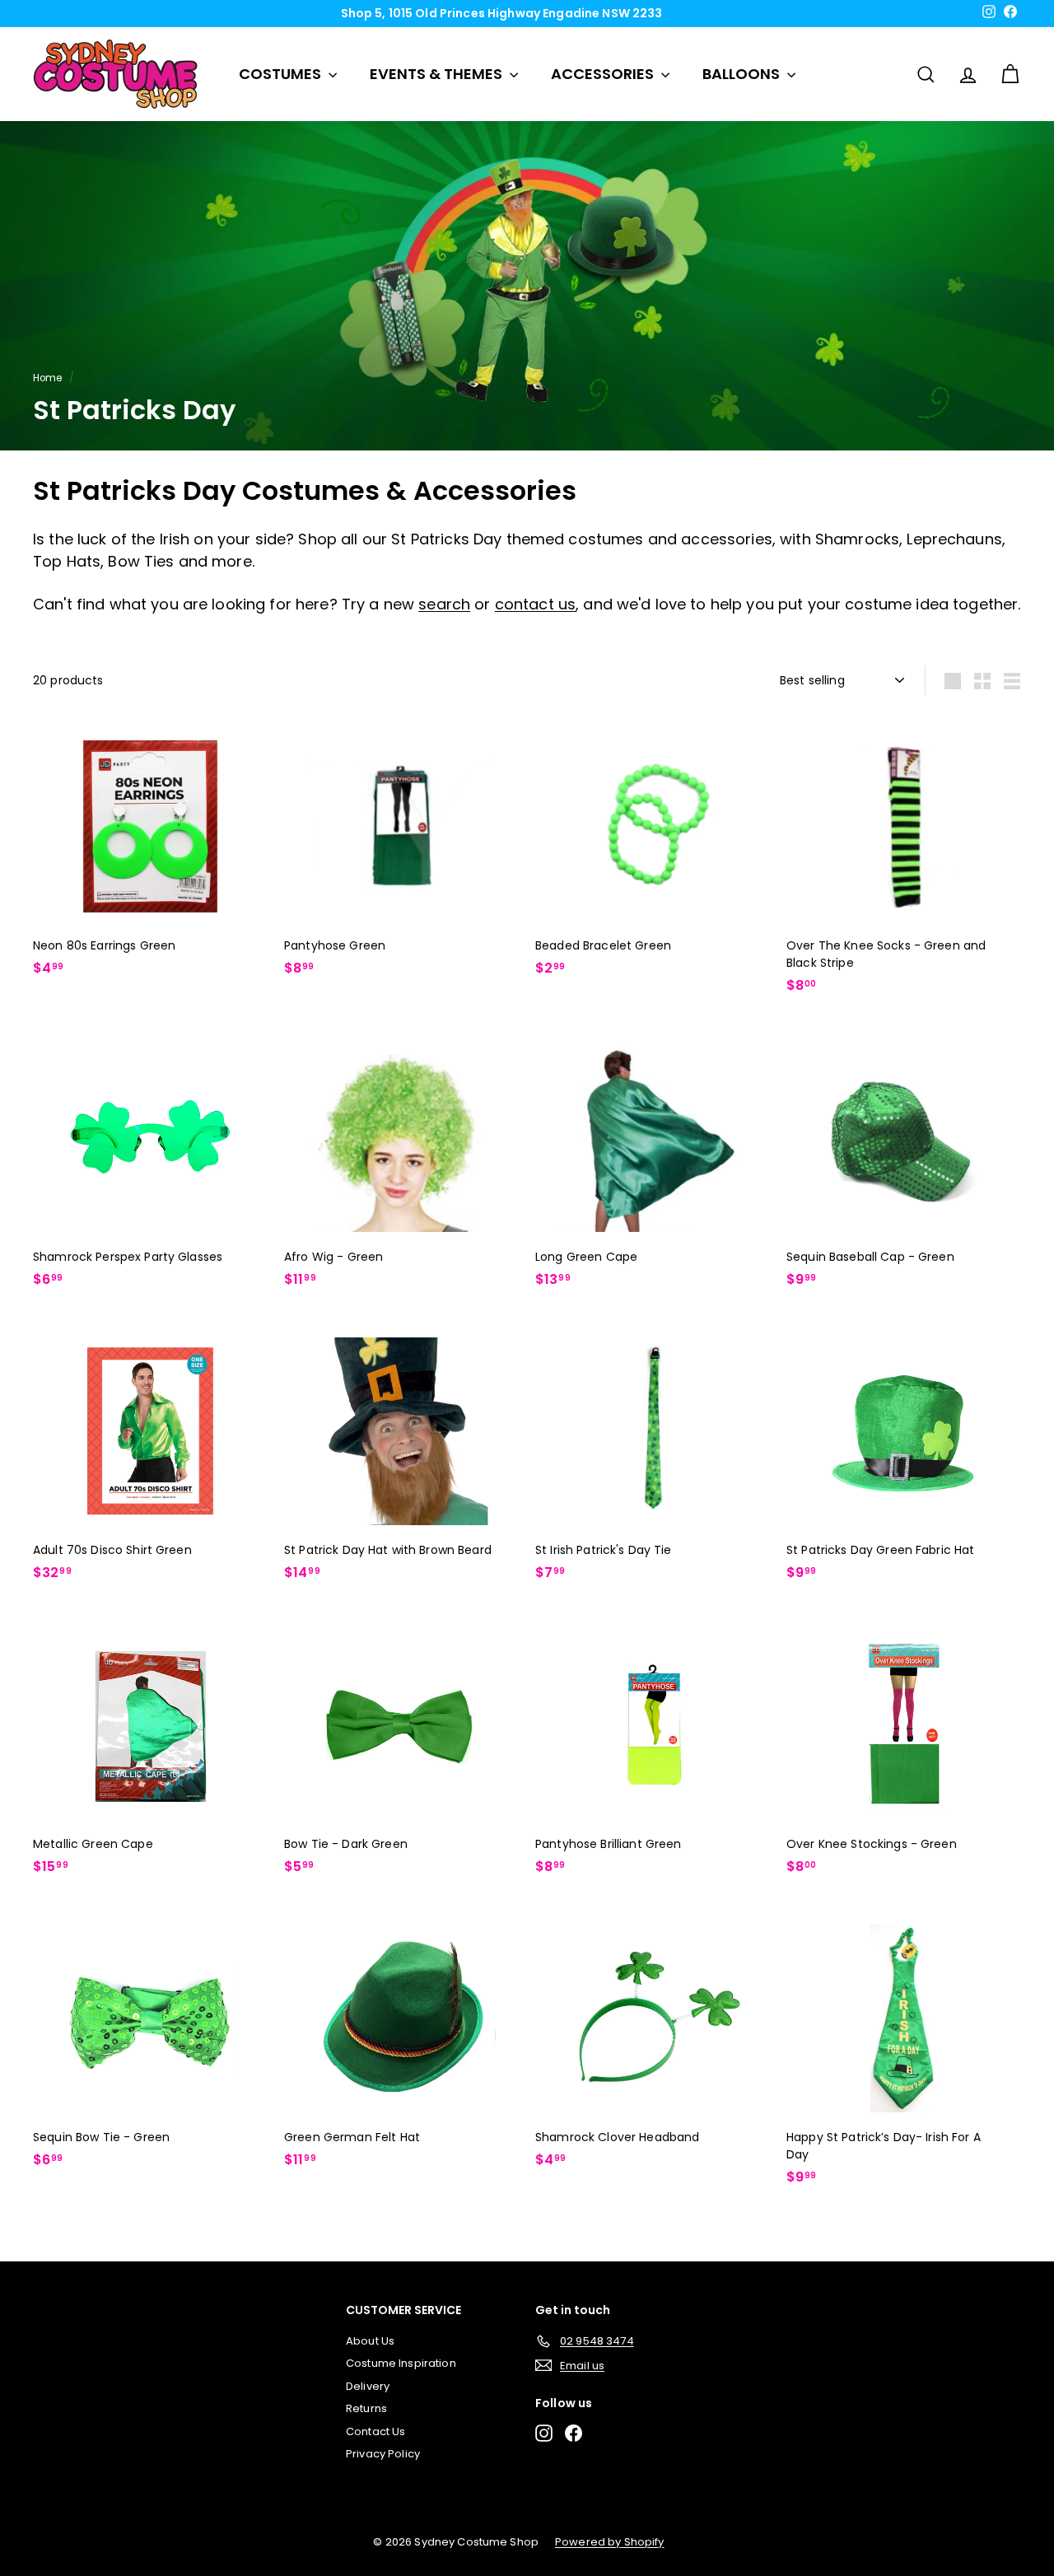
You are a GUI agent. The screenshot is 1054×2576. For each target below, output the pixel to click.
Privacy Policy (383, 2454)
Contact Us (375, 2431)
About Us (370, 2341)
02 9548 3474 (533, 13)
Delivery (368, 2386)
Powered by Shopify (610, 2542)
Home (48, 378)
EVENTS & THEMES (438, 74)
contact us (535, 604)
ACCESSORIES (604, 74)
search (444, 604)
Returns (366, 2408)
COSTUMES (282, 74)
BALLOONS (743, 74)
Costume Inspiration (401, 2363)
